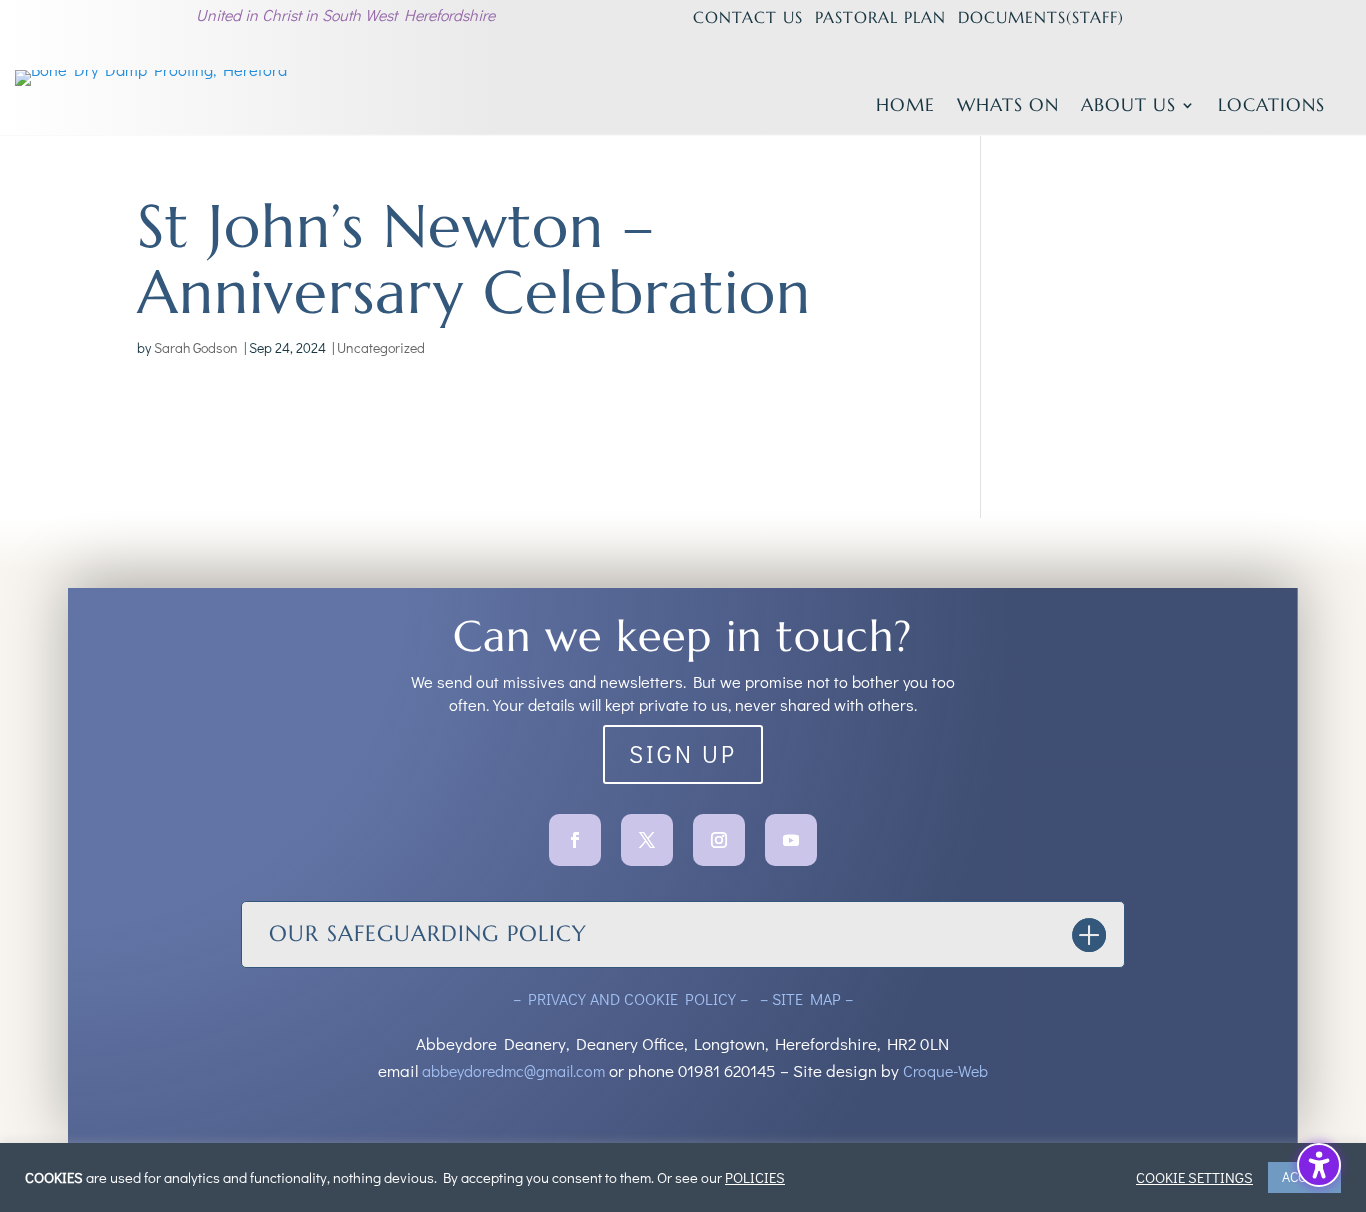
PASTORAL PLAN (880, 17)
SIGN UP (683, 753)
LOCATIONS (1271, 107)
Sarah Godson (196, 347)
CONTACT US (748, 17)
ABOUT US (1128, 107)
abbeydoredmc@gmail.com (513, 1070)
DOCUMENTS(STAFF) (1041, 17)
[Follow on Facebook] (575, 840)
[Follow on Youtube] (791, 840)
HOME (905, 107)
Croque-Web (945, 1070)
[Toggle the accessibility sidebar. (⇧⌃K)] (1319, 1165)
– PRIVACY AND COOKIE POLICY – (632, 998)
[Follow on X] (647, 840)
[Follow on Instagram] (719, 840)
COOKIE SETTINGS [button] (1194, 1178)
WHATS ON (1008, 107)
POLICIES (755, 1178)
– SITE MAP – (804, 998)
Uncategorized (381, 347)
